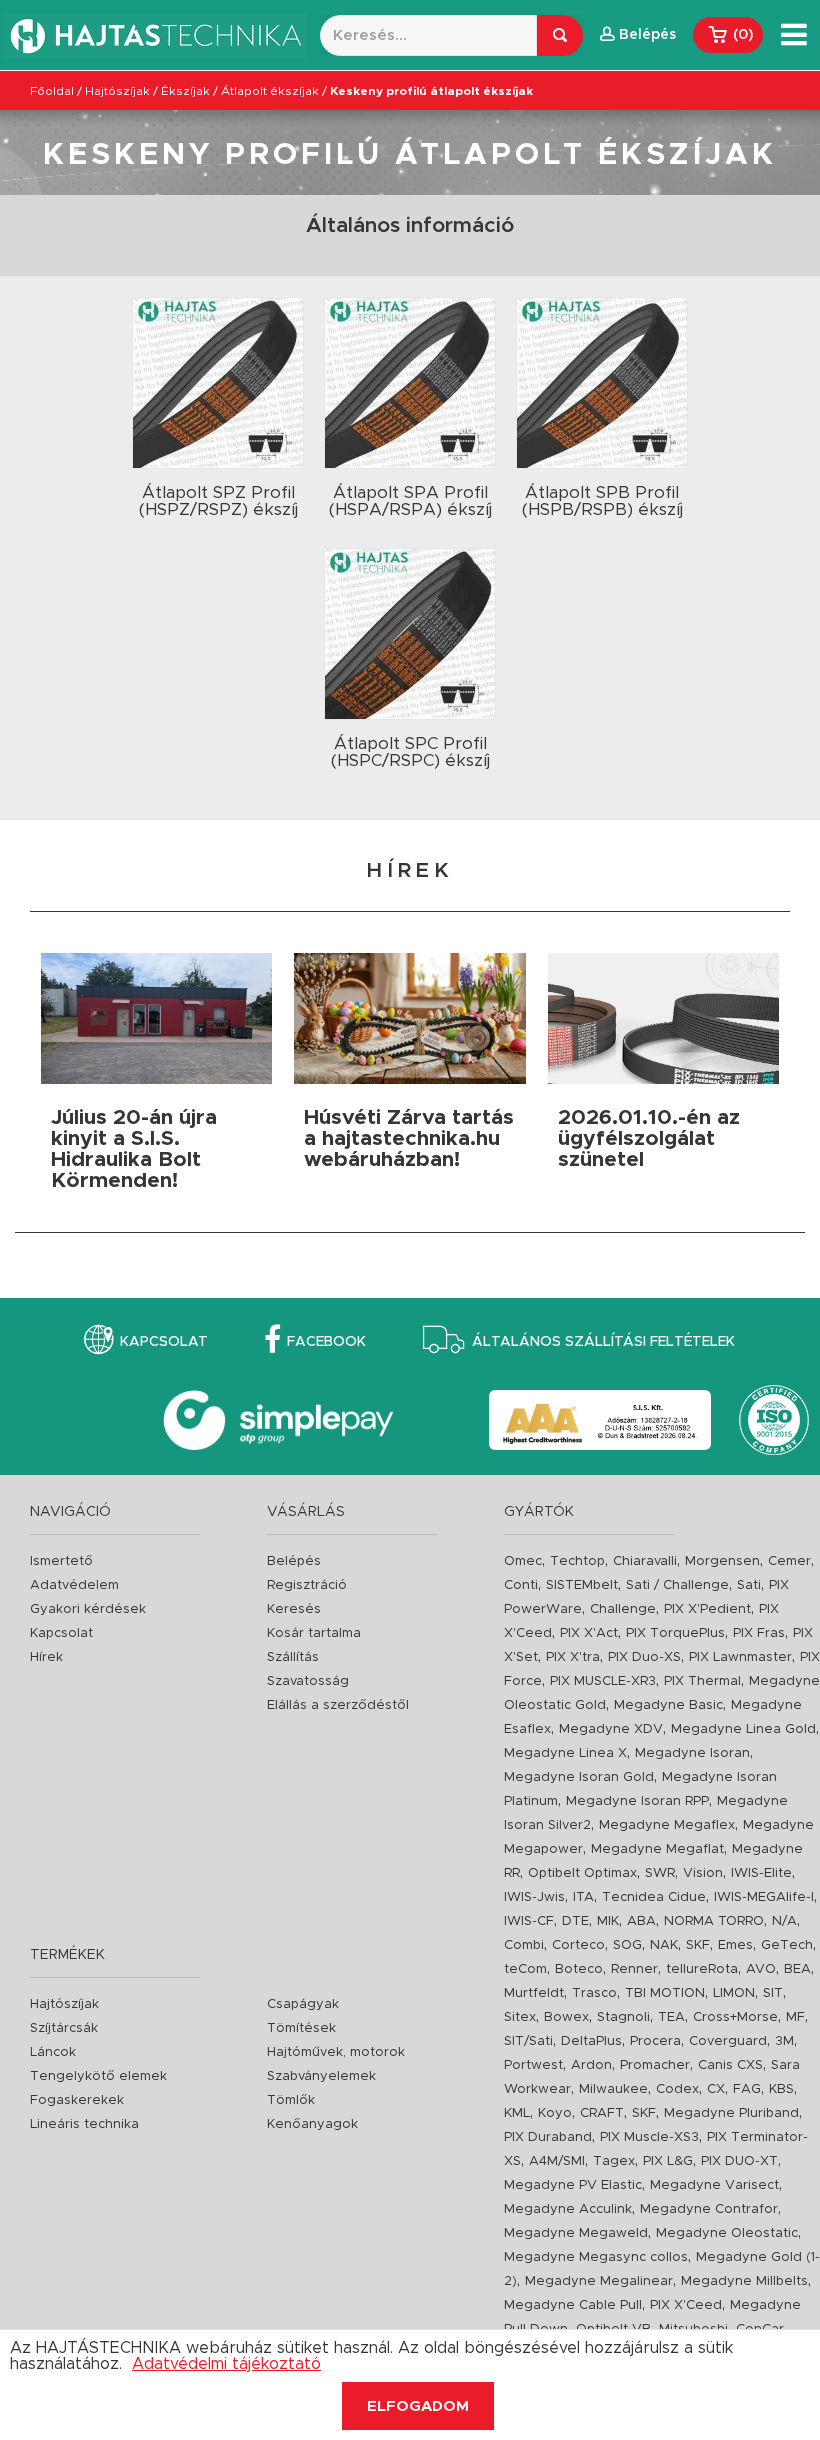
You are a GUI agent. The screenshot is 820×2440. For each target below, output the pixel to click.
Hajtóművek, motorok (336, 2052)
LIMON (734, 1993)
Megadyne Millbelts (744, 2281)
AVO (761, 1969)
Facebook (326, 1342)
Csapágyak (303, 2004)
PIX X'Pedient (707, 1609)
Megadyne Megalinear (599, 2281)
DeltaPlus (591, 2041)
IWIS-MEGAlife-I (764, 1897)
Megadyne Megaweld (576, 2233)
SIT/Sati (528, 2041)
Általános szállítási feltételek (603, 1342)
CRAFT (602, 2113)
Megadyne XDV (611, 1729)
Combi (524, 1945)
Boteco (579, 1969)
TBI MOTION (665, 1993)
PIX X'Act (589, 1633)
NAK (664, 1945)
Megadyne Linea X (565, 1753)
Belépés (294, 1561)
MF (795, 2017)
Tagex (614, 2161)
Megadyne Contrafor (709, 2209)
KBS (781, 2089)
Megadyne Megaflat (657, 1849)
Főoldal (52, 91)
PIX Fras (759, 1633)
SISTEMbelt (582, 1585)
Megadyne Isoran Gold (579, 1777)
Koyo (555, 2113)
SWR (660, 1873)
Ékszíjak (185, 91)
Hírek (46, 1657)
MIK (608, 1921)
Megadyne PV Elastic (573, 2185)
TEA (671, 2017)
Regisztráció (307, 1585)
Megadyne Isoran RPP (637, 1801)
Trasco (594, 1993)
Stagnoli (623, 2017)
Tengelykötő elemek (98, 2076)
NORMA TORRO (714, 1921)
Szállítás (293, 1657)
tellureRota (702, 1969)
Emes (735, 1945)
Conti (521, 1585)
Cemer (789, 1561)
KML (517, 2113)
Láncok (53, 2052)
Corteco (578, 1945)
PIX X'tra (573, 1657)
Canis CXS (730, 2065)
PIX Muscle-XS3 (649, 2137)
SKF (698, 1945)
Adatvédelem (74, 1585)
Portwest (533, 2065)
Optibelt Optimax (582, 1873)
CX (716, 2089)
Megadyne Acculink (568, 2209)
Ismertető (61, 1561)
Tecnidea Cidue (654, 1897)
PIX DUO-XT (739, 2161)
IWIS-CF (529, 1921)
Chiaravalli (645, 1561)
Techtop (577, 1561)
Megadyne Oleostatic (727, 2233)
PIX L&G (668, 2161)
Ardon (591, 2065)
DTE (575, 1921)
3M (784, 2041)
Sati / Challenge (677, 1585)
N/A (784, 1921)
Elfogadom (418, 2406)
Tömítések (301, 2028)
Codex (677, 2089)
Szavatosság (308, 1681)
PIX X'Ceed (686, 2305)
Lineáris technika (84, 2124)
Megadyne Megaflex (667, 1825)
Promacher (655, 2065)
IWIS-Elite (761, 1873)
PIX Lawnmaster (740, 1657)
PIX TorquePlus (675, 1633)
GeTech (787, 1945)
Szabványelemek (321, 2076)
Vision (703, 1873)
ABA (641, 1921)
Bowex (566, 2017)
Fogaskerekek (77, 2100)
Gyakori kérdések (88, 1609)
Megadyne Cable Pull (573, 2305)
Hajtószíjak (117, 91)
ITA (583, 1897)
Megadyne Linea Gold (743, 1729)
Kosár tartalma (314, 1633)
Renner (634, 1969)
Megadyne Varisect (714, 2185)
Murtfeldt (534, 1993)
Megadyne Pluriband (731, 2113)
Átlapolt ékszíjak (270, 91)
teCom (525, 1969)
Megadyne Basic (668, 1705)
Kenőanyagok (312, 2124)
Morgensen (722, 1561)
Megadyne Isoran (692, 1753)
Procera (655, 2041)
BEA (797, 1969)
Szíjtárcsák (64, 2028)
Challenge (623, 1609)
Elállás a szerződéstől (338, 1705)
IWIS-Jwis (534, 1897)
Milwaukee (613, 2089)
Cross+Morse (735, 2017)
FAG (747, 2089)
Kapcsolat (164, 1342)
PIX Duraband (548, 2137)
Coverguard (728, 2041)
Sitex (520, 2017)
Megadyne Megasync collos (596, 2257)
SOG (627, 1945)
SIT (773, 1993)
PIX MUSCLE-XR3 (603, 1681)
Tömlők (291, 2100)
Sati (749, 1585)
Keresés (294, 1609)
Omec (523, 1561)
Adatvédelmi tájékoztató (226, 2364)
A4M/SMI (557, 2161)
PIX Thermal (702, 1681)
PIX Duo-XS (644, 1657)
